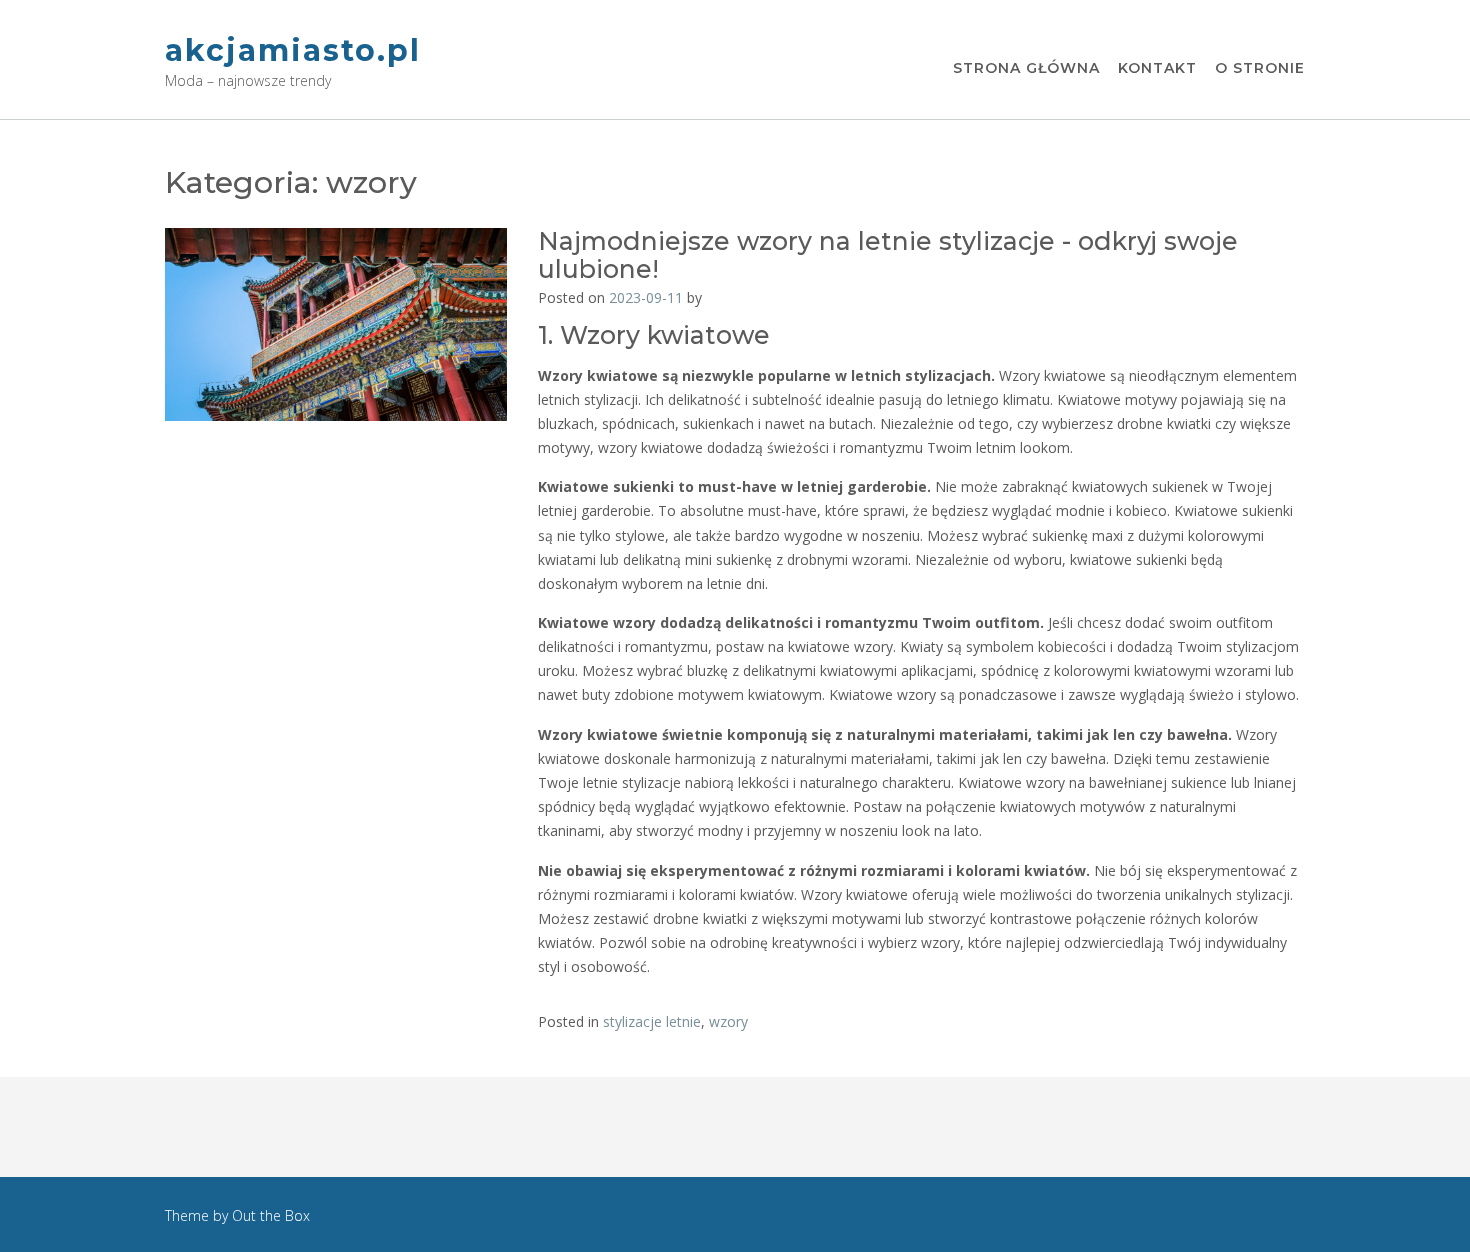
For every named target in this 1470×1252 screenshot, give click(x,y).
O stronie (1260, 68)
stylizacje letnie (652, 1021)
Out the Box (271, 1215)
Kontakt (1157, 68)
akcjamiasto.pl (293, 50)
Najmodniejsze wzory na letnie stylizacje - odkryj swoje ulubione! (888, 255)
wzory (728, 1021)
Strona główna (1026, 68)
